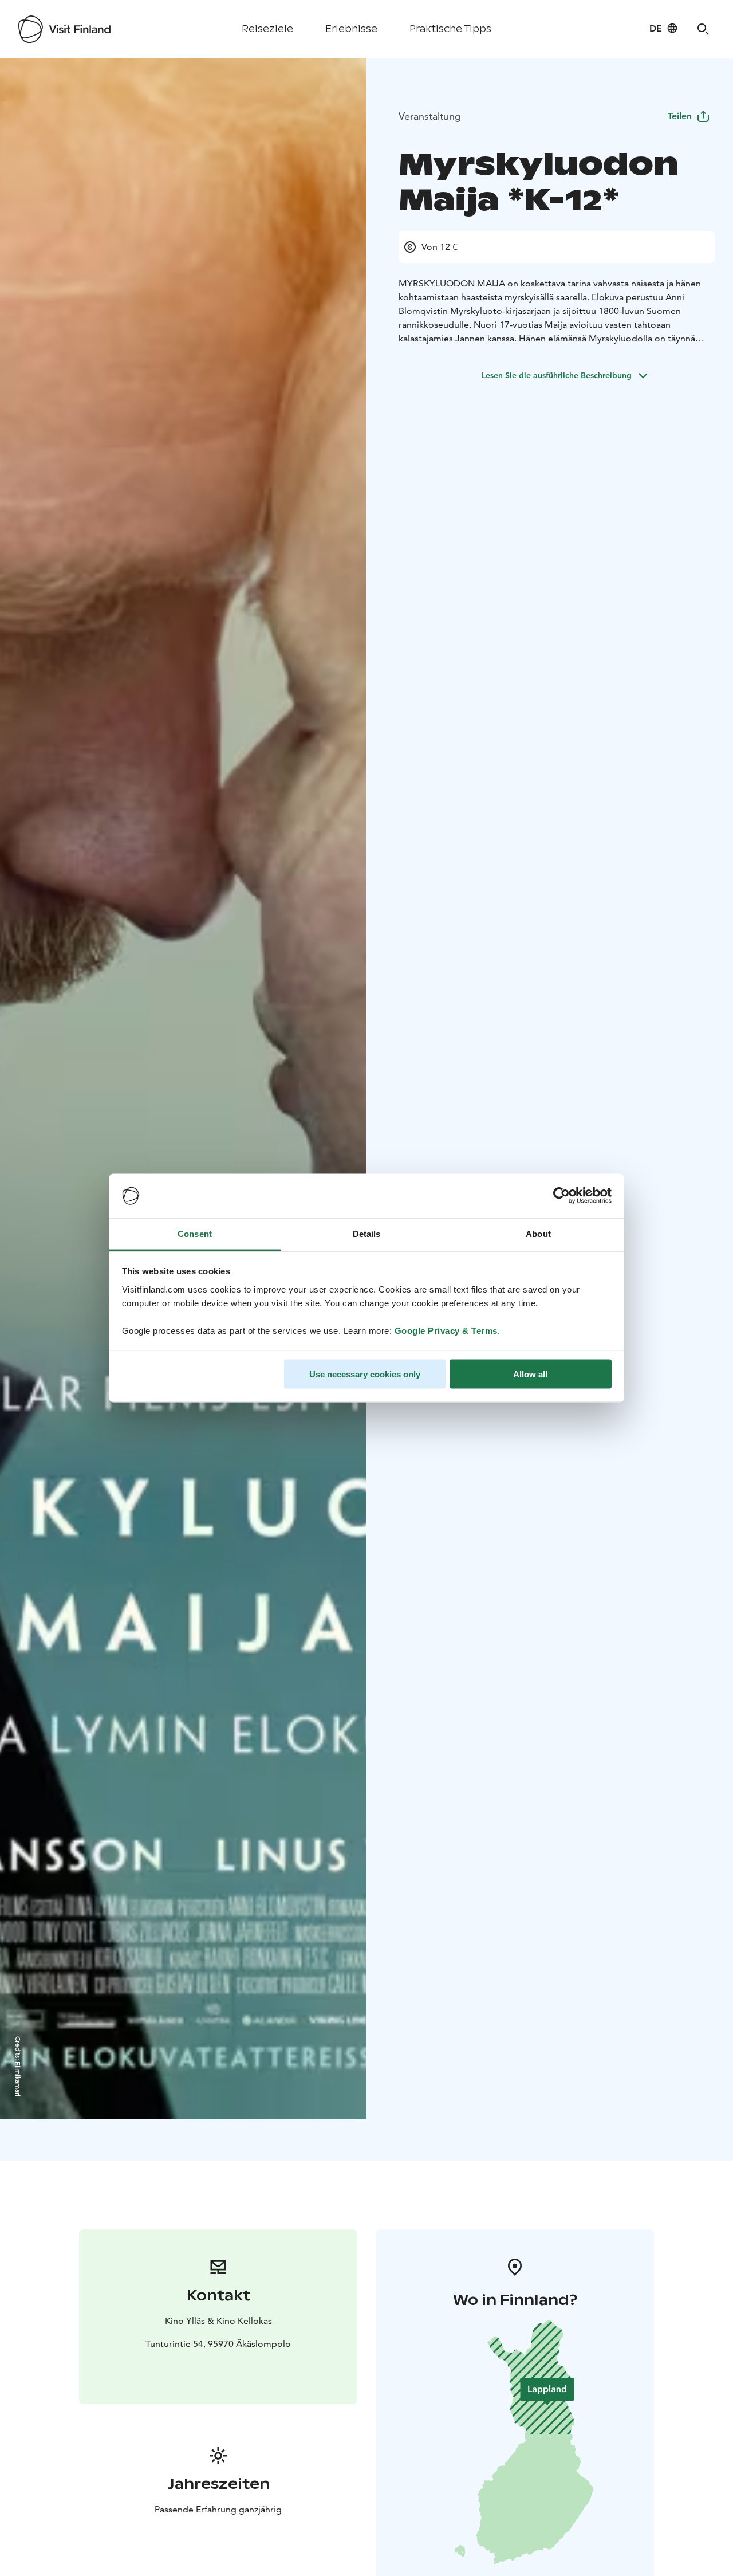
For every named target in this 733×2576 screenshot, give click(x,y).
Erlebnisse (351, 29)
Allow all (530, 1374)
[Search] (703, 29)
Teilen (680, 116)
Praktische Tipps (450, 29)
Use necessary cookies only (365, 1374)
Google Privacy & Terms (446, 1330)
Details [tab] (367, 1233)
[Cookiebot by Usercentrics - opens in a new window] (561, 1196)
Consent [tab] (195, 1233)
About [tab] (538, 1233)
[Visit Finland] (64, 29)
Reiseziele (267, 29)
